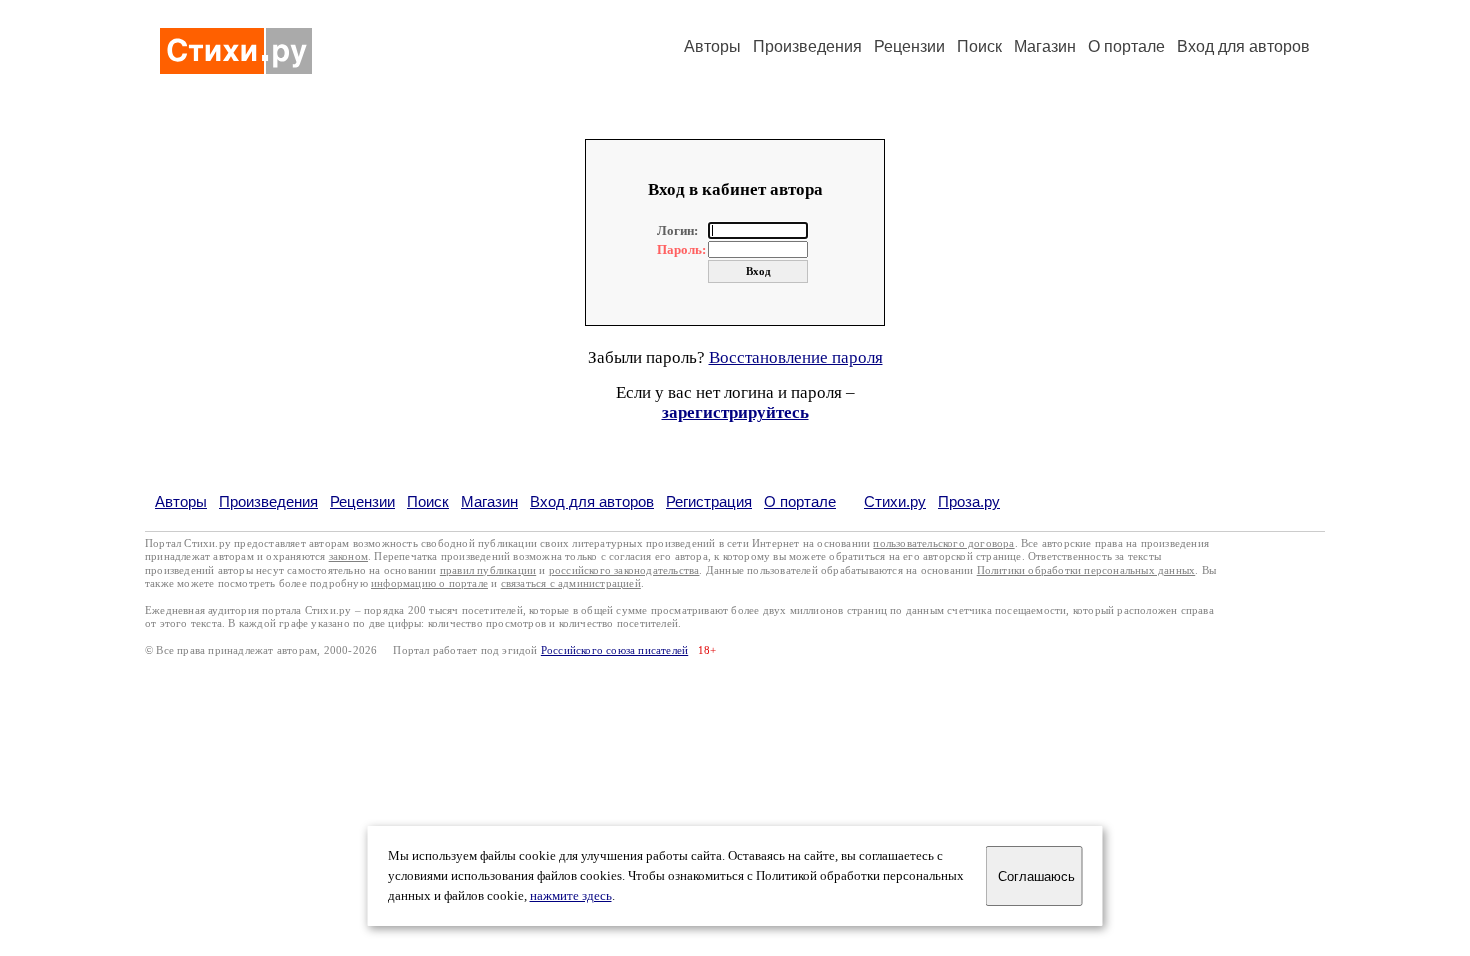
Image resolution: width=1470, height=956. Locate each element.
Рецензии (909, 46)
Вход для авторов (1243, 46)
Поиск (979, 46)
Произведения (807, 46)
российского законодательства (624, 570)
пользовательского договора (943, 543)
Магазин (1045, 46)
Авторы (712, 46)
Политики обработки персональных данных (1086, 570)
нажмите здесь (571, 896)
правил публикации (488, 570)
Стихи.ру (895, 501)
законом (348, 556)
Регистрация (709, 501)
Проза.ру (969, 501)
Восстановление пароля (796, 357)
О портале (800, 501)
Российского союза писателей (614, 650)
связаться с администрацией (571, 583)
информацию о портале (429, 583)
